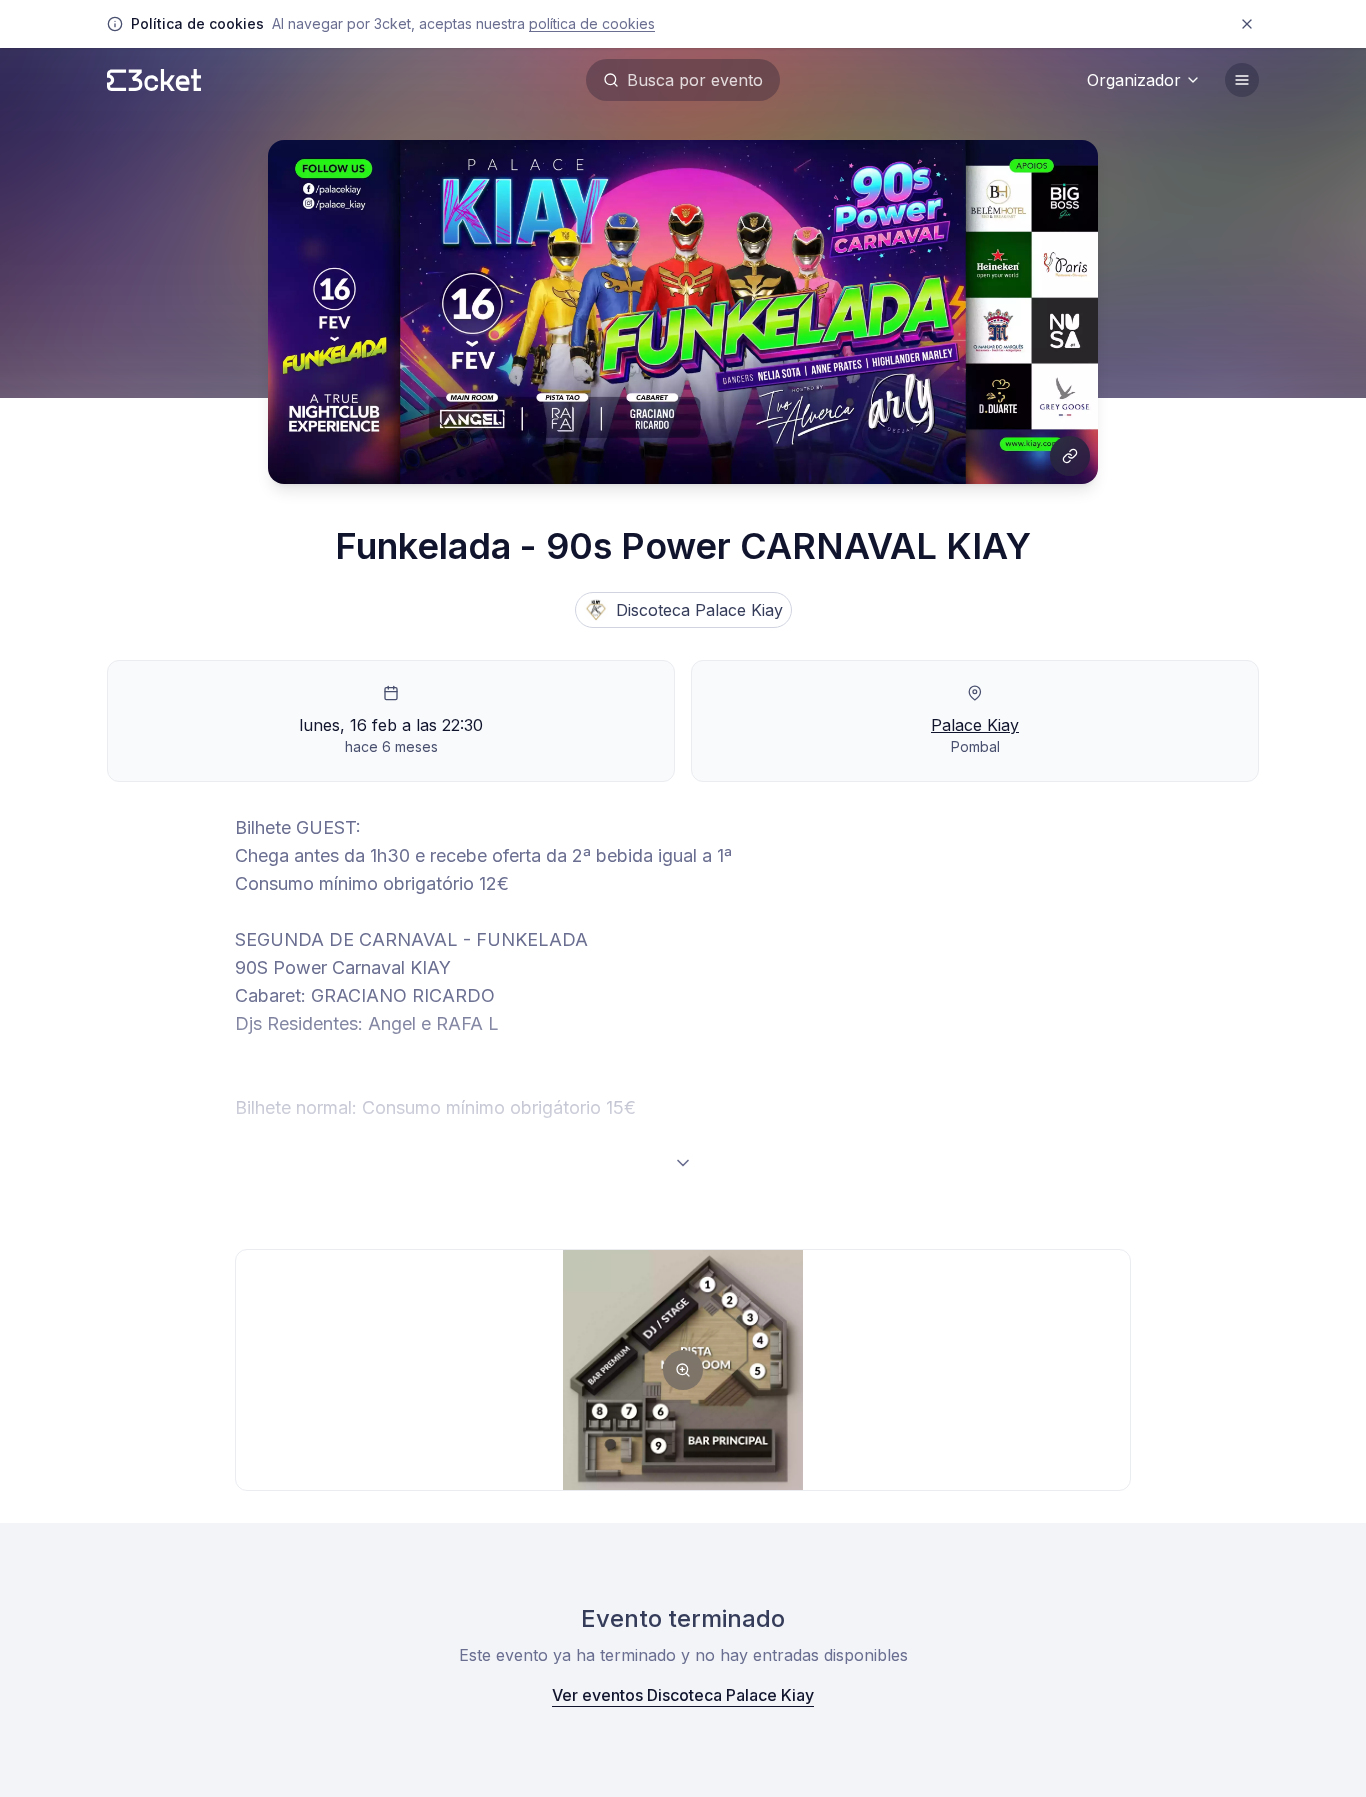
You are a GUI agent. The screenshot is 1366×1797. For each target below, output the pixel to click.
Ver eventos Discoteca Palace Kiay (683, 1695)
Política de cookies (592, 23)
